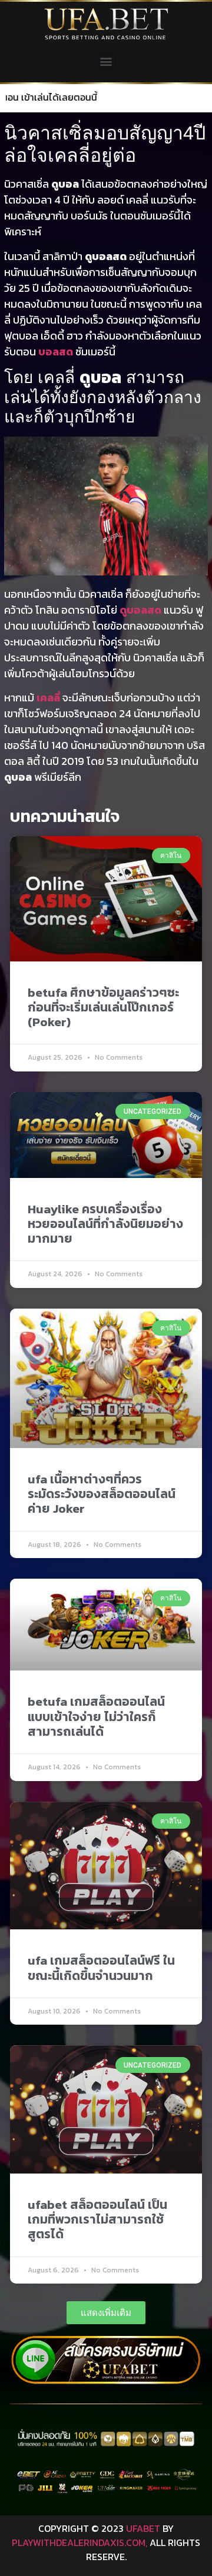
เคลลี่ (48, 698)
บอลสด (56, 352)
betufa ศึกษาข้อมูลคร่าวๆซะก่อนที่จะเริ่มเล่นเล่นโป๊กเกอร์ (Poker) (103, 1007)
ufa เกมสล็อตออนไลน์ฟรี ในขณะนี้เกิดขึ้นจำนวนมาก (101, 1968)
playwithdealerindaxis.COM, (79, 2542)
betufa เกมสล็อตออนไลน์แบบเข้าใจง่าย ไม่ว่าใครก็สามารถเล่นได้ (96, 1716)
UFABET (143, 2528)
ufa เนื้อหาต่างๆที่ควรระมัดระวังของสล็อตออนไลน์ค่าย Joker (102, 1494)
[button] (106, 61)
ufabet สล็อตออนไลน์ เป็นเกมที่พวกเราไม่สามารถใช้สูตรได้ (97, 2219)
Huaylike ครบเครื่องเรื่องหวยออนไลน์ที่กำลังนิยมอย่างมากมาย (105, 1224)
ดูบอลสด (140, 610)
